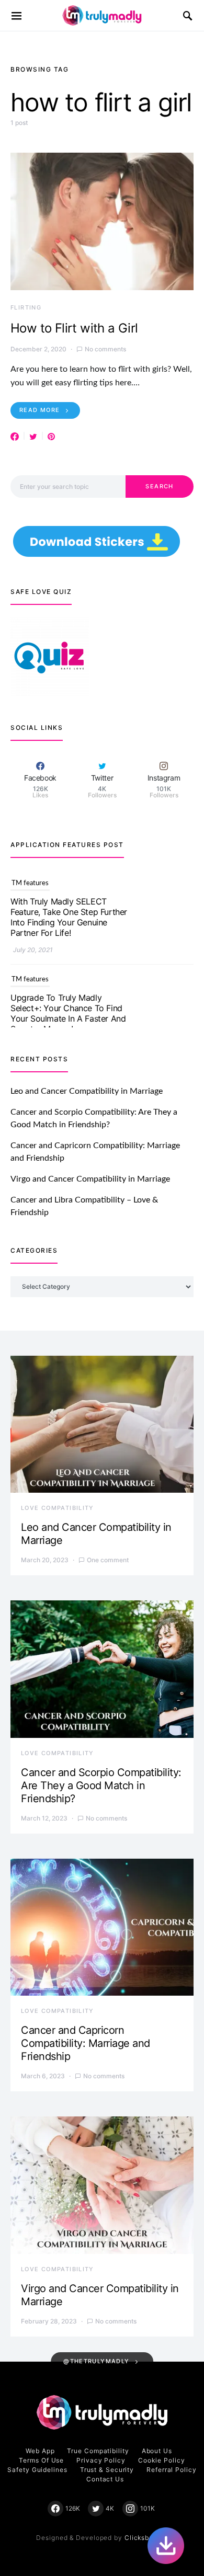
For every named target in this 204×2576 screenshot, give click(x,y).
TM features (30, 885)
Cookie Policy (162, 2460)
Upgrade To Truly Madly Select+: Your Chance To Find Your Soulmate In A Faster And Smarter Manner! (68, 919)
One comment (108, 1560)
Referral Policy (172, 2470)
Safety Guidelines (37, 2470)
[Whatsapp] (166, 2546)
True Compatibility (98, 2451)
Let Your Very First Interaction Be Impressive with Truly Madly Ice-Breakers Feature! (69, 1010)
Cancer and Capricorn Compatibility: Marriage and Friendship (86, 2043)
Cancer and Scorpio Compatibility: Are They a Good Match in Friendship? (101, 1785)
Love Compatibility (58, 1508)
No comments (105, 349)
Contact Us (105, 2479)
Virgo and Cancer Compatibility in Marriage (90, 1179)
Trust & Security (107, 2470)
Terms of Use (41, 2460)
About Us (157, 2451)
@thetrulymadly (96, 2361)
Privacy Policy (101, 2460)
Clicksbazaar (146, 2538)
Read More (39, 410)
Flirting (26, 307)
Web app (40, 2451)
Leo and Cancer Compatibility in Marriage (87, 1091)
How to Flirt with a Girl (74, 328)
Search (159, 486)
